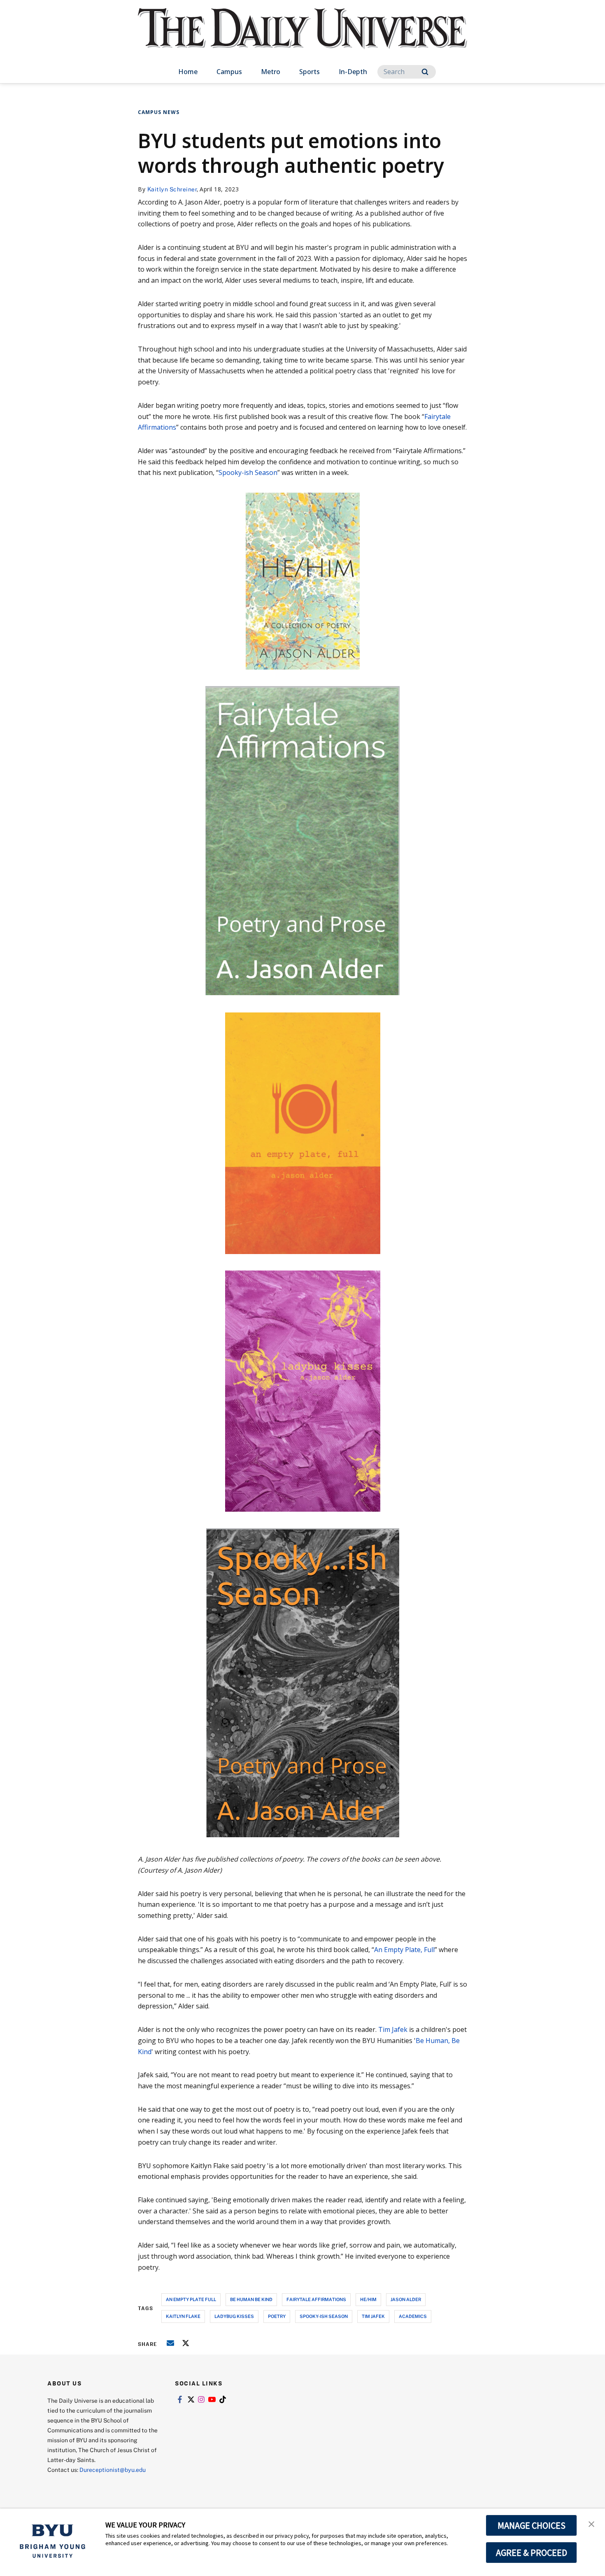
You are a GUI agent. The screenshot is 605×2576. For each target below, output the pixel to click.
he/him (368, 2299)
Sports (309, 72)
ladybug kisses (234, 2316)
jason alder (406, 2299)
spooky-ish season (324, 2316)
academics (413, 2316)
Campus (229, 72)
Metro (271, 72)
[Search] (425, 72)
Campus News (159, 112)
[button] (591, 2523)
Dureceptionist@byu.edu (113, 2470)
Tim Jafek (393, 2029)
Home (188, 72)
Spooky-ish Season (248, 472)
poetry (277, 2316)
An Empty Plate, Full (404, 1950)
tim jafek (373, 2316)
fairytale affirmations (316, 2299)
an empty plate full (191, 2299)
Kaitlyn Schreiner (172, 189)
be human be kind (251, 2299)
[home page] (302, 37)
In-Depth (353, 72)
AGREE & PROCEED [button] (532, 2553)
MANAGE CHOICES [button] (532, 2525)
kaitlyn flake (183, 2316)
